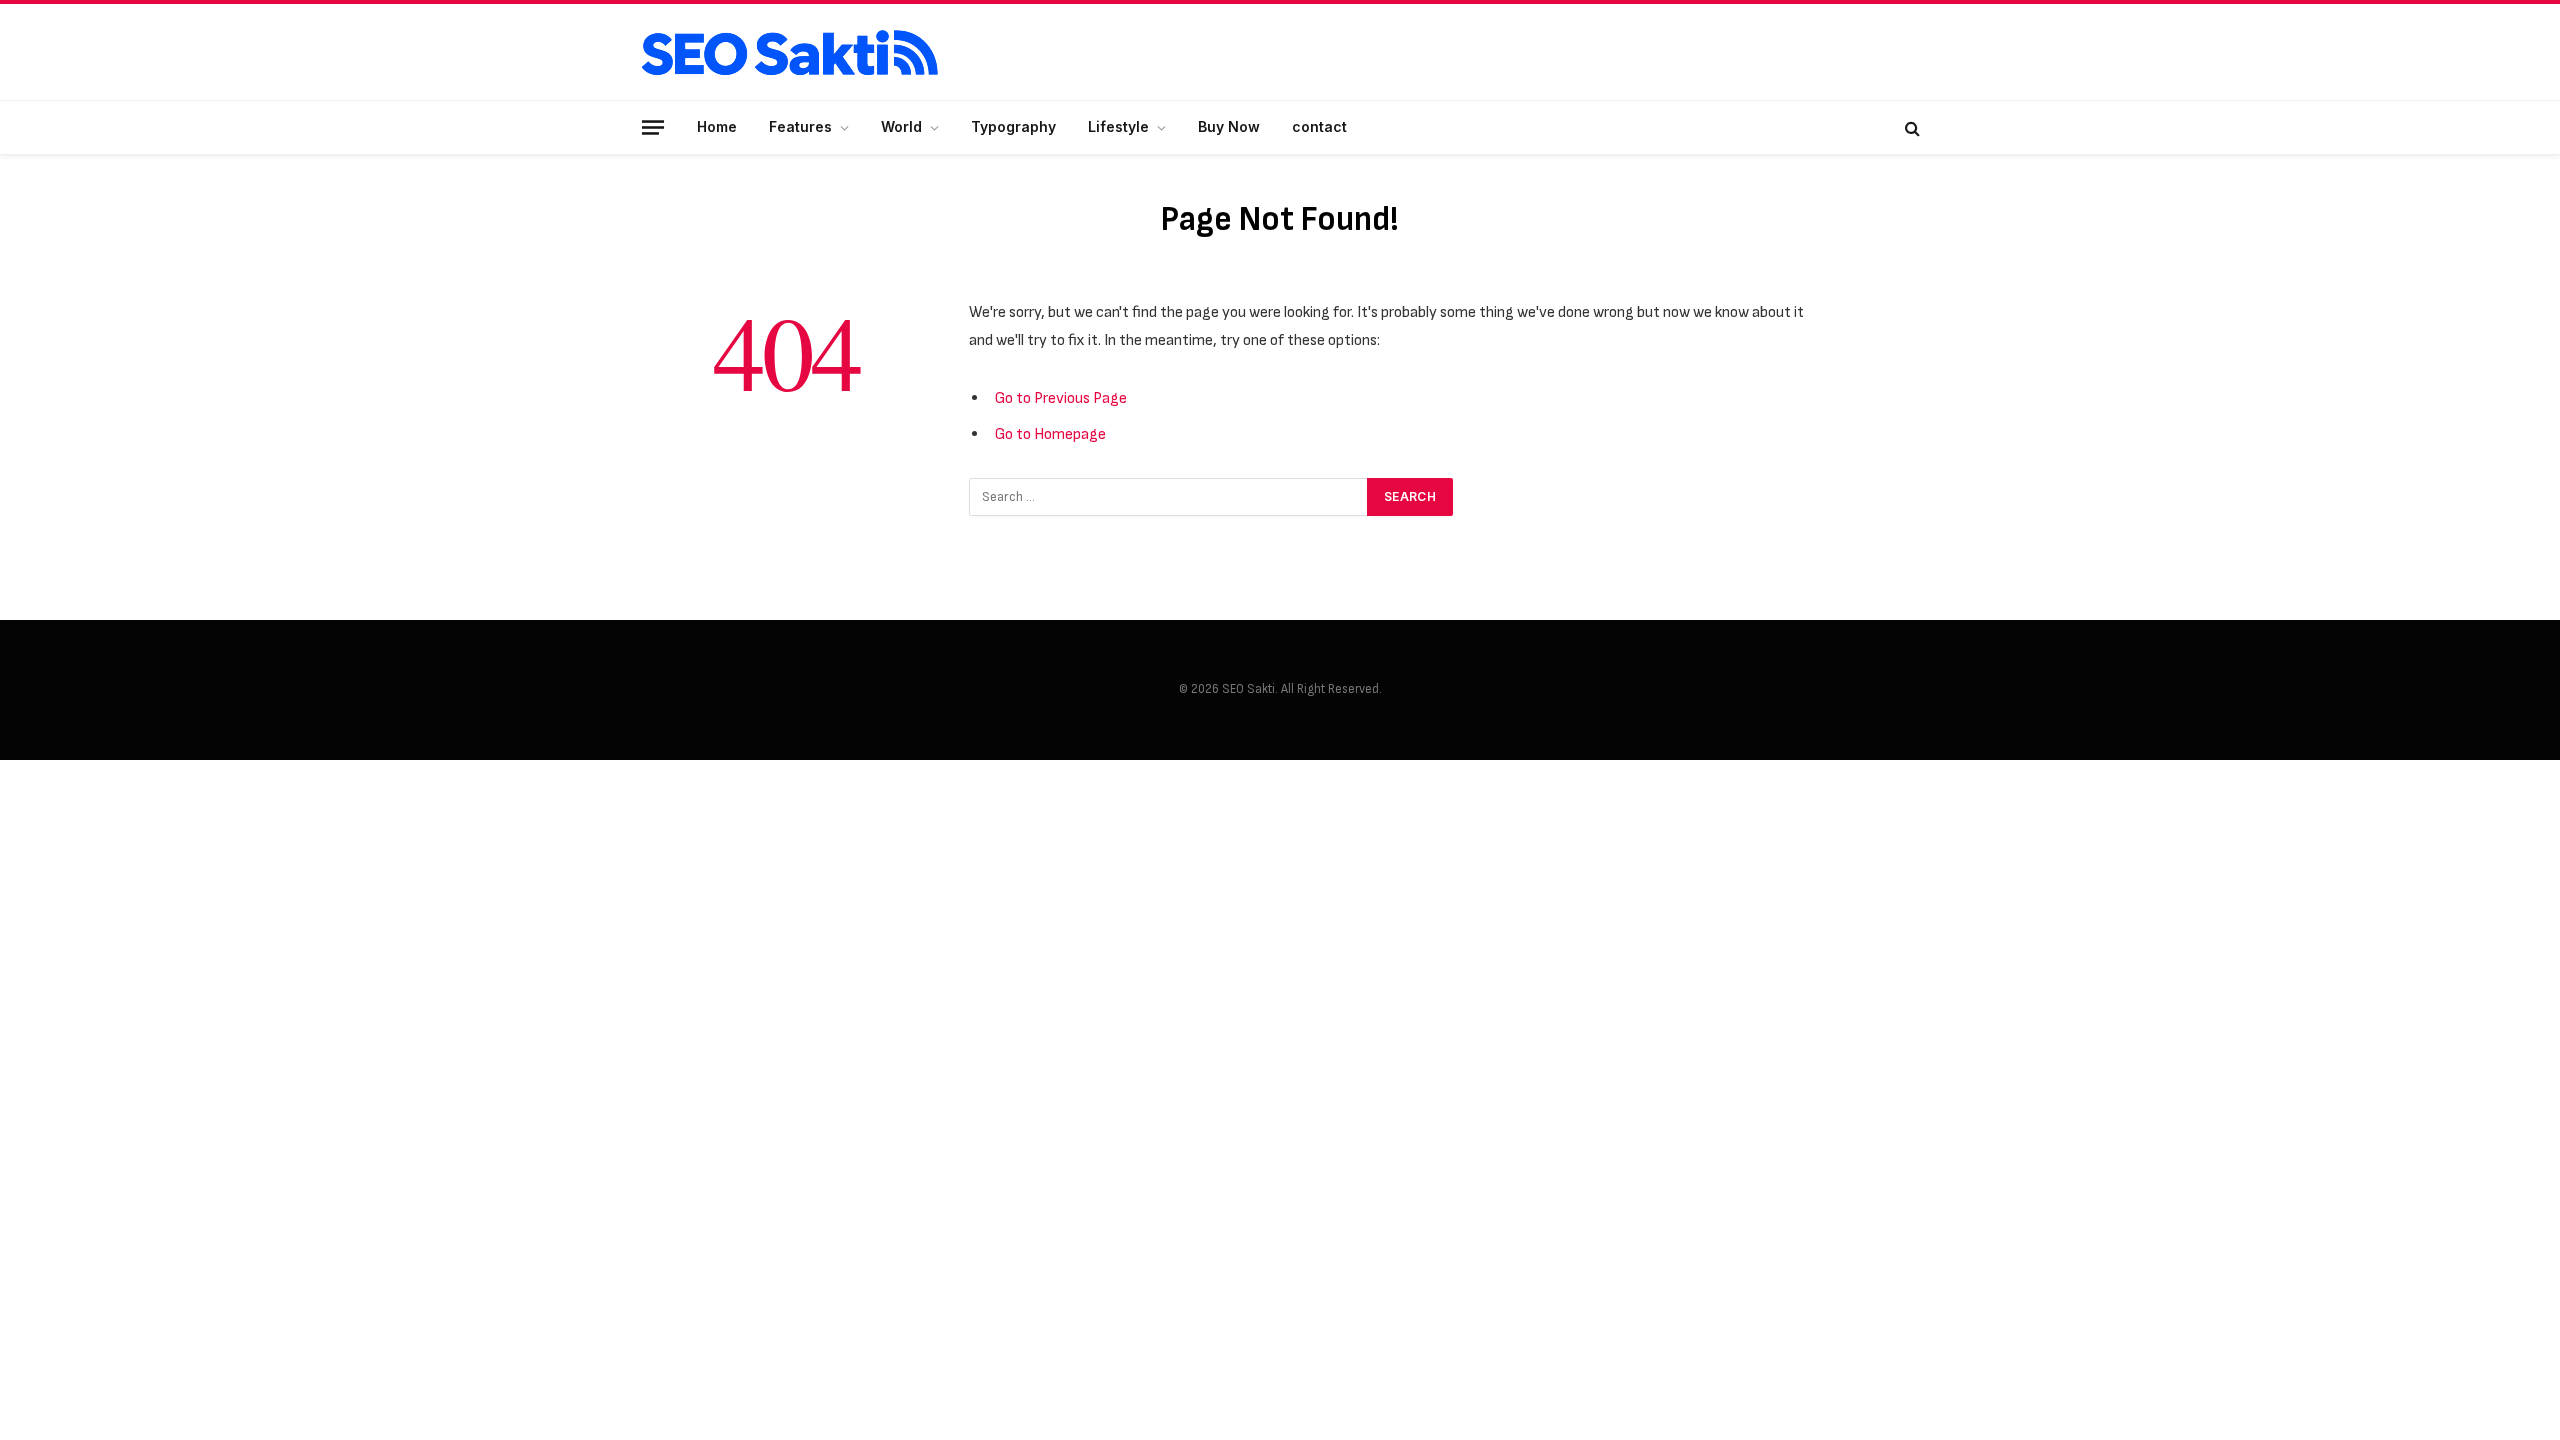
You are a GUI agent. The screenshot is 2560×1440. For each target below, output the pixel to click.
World (901, 126)
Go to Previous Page (1061, 398)
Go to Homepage (1050, 434)
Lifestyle (1118, 126)
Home (717, 126)
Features (800, 126)
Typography (1013, 126)
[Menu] (653, 127)
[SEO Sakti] (790, 52)
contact (1319, 126)
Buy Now (1229, 126)
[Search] (1910, 127)
